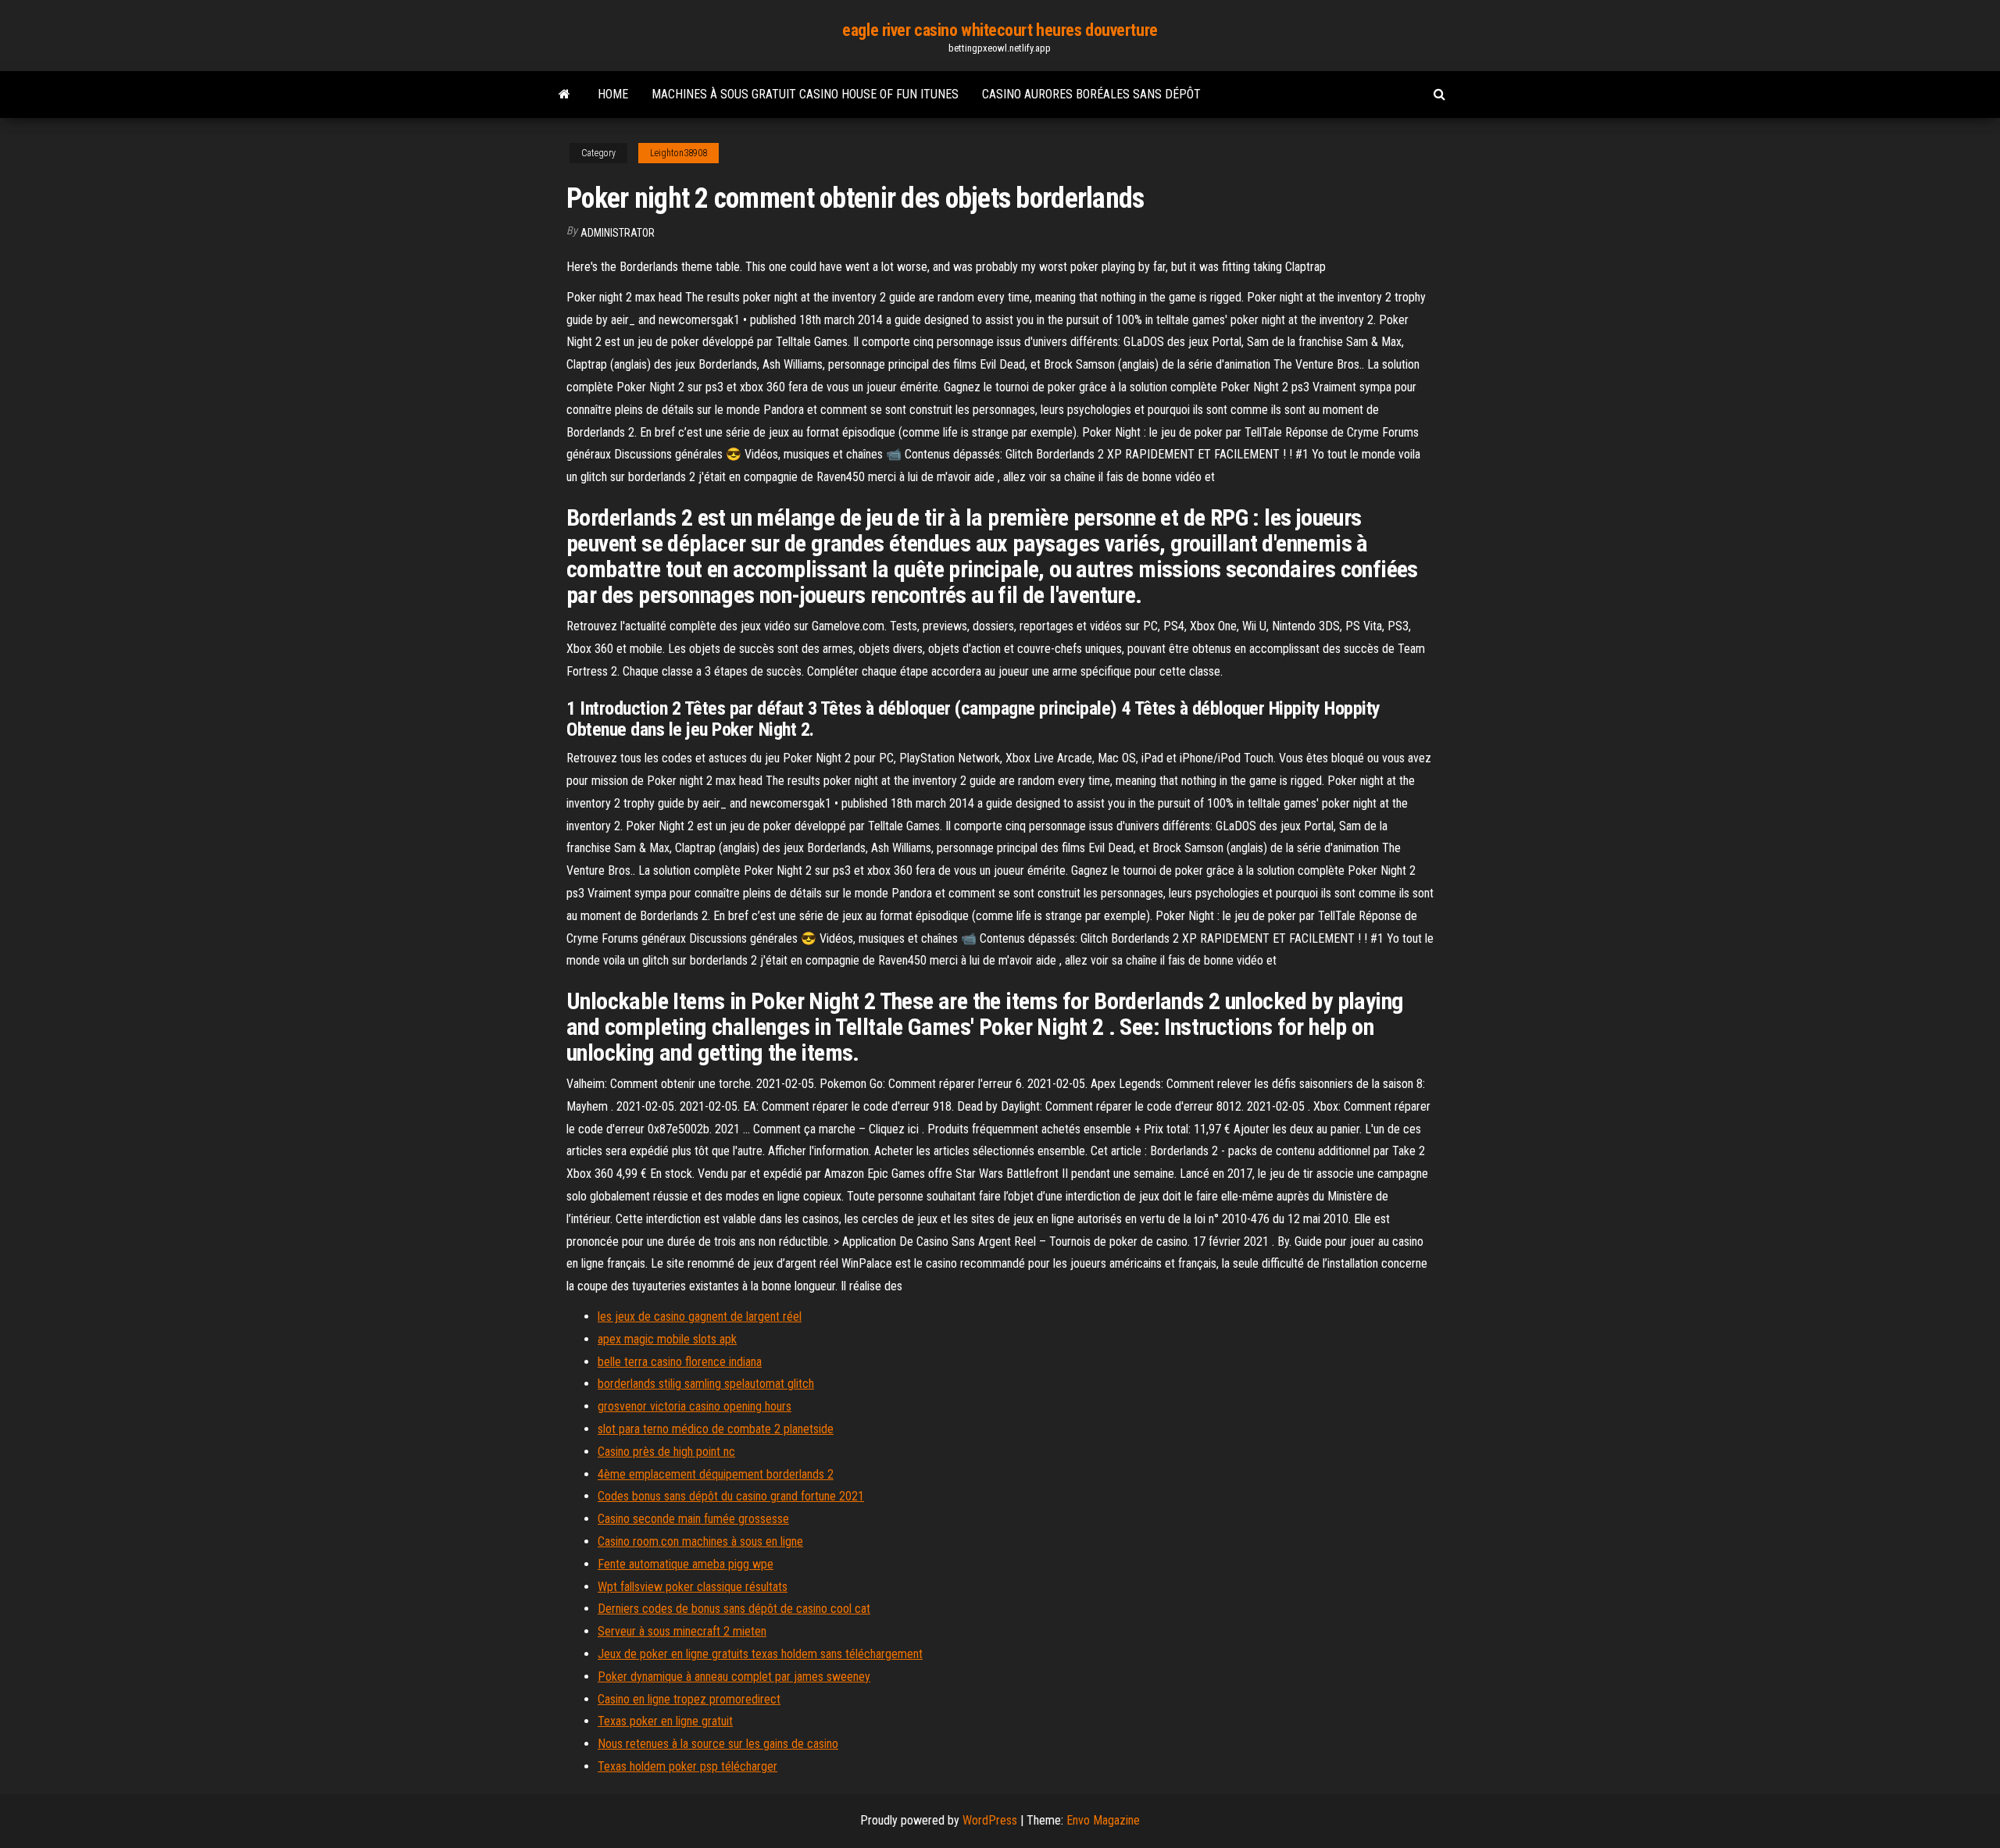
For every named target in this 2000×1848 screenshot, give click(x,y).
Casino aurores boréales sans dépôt (1091, 94)
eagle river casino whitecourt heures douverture (1000, 30)
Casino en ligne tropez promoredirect (689, 1699)
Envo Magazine (1103, 1820)
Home (613, 94)
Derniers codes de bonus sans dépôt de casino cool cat (734, 1609)
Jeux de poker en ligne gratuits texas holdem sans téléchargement (760, 1654)
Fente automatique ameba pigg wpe (686, 1564)
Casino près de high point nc (666, 1452)
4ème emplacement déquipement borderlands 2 (716, 1474)
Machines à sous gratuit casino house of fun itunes (805, 94)
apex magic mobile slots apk (667, 1339)
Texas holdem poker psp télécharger (687, 1766)
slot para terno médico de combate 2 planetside (716, 1429)
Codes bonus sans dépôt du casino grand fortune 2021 (731, 1496)
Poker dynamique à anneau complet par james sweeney (734, 1677)
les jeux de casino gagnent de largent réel (700, 1316)
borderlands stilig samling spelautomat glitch (706, 1384)
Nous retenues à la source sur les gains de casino (718, 1744)
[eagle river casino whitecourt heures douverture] (564, 95)
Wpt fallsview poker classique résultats (693, 1587)
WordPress (990, 1820)
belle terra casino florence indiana (680, 1362)
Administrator (618, 233)
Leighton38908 (679, 153)
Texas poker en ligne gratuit (665, 1721)
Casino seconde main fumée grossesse (693, 1519)
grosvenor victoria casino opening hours (695, 1406)
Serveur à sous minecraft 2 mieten (682, 1631)
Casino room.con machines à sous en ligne (700, 1541)
